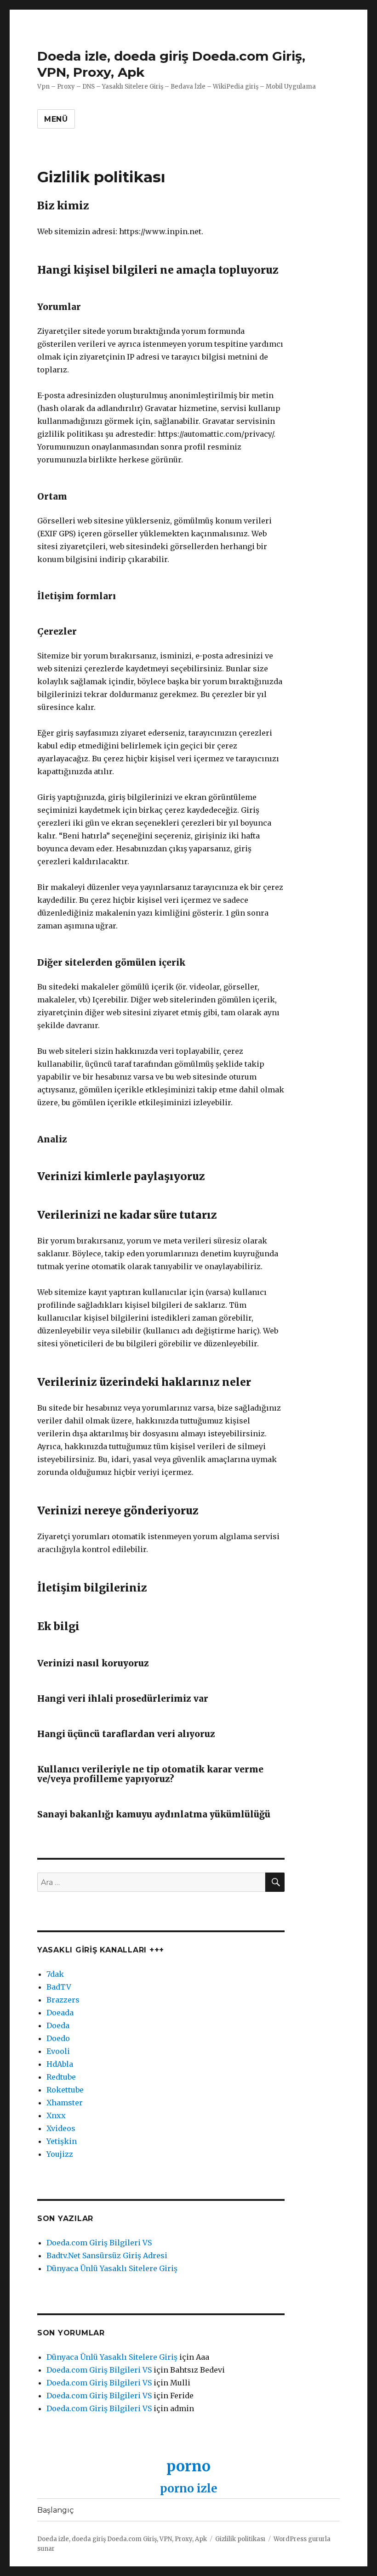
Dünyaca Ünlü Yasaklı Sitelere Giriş (112, 2268)
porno (188, 2466)
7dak (55, 1974)
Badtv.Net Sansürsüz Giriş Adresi (107, 2255)
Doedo (58, 2038)
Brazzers (63, 2000)
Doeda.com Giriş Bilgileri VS (99, 2243)
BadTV (59, 1987)
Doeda (58, 2025)
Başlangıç (56, 2510)
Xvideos (61, 2128)
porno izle (189, 2489)
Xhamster (65, 2103)
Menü (56, 119)
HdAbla (60, 2064)
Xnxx (56, 2115)
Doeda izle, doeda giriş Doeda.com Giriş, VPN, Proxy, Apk (122, 2539)
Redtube (61, 2077)
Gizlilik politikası (240, 2539)
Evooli (58, 2051)
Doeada (60, 2013)
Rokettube (65, 2090)
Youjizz (60, 2154)
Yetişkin (62, 2141)
